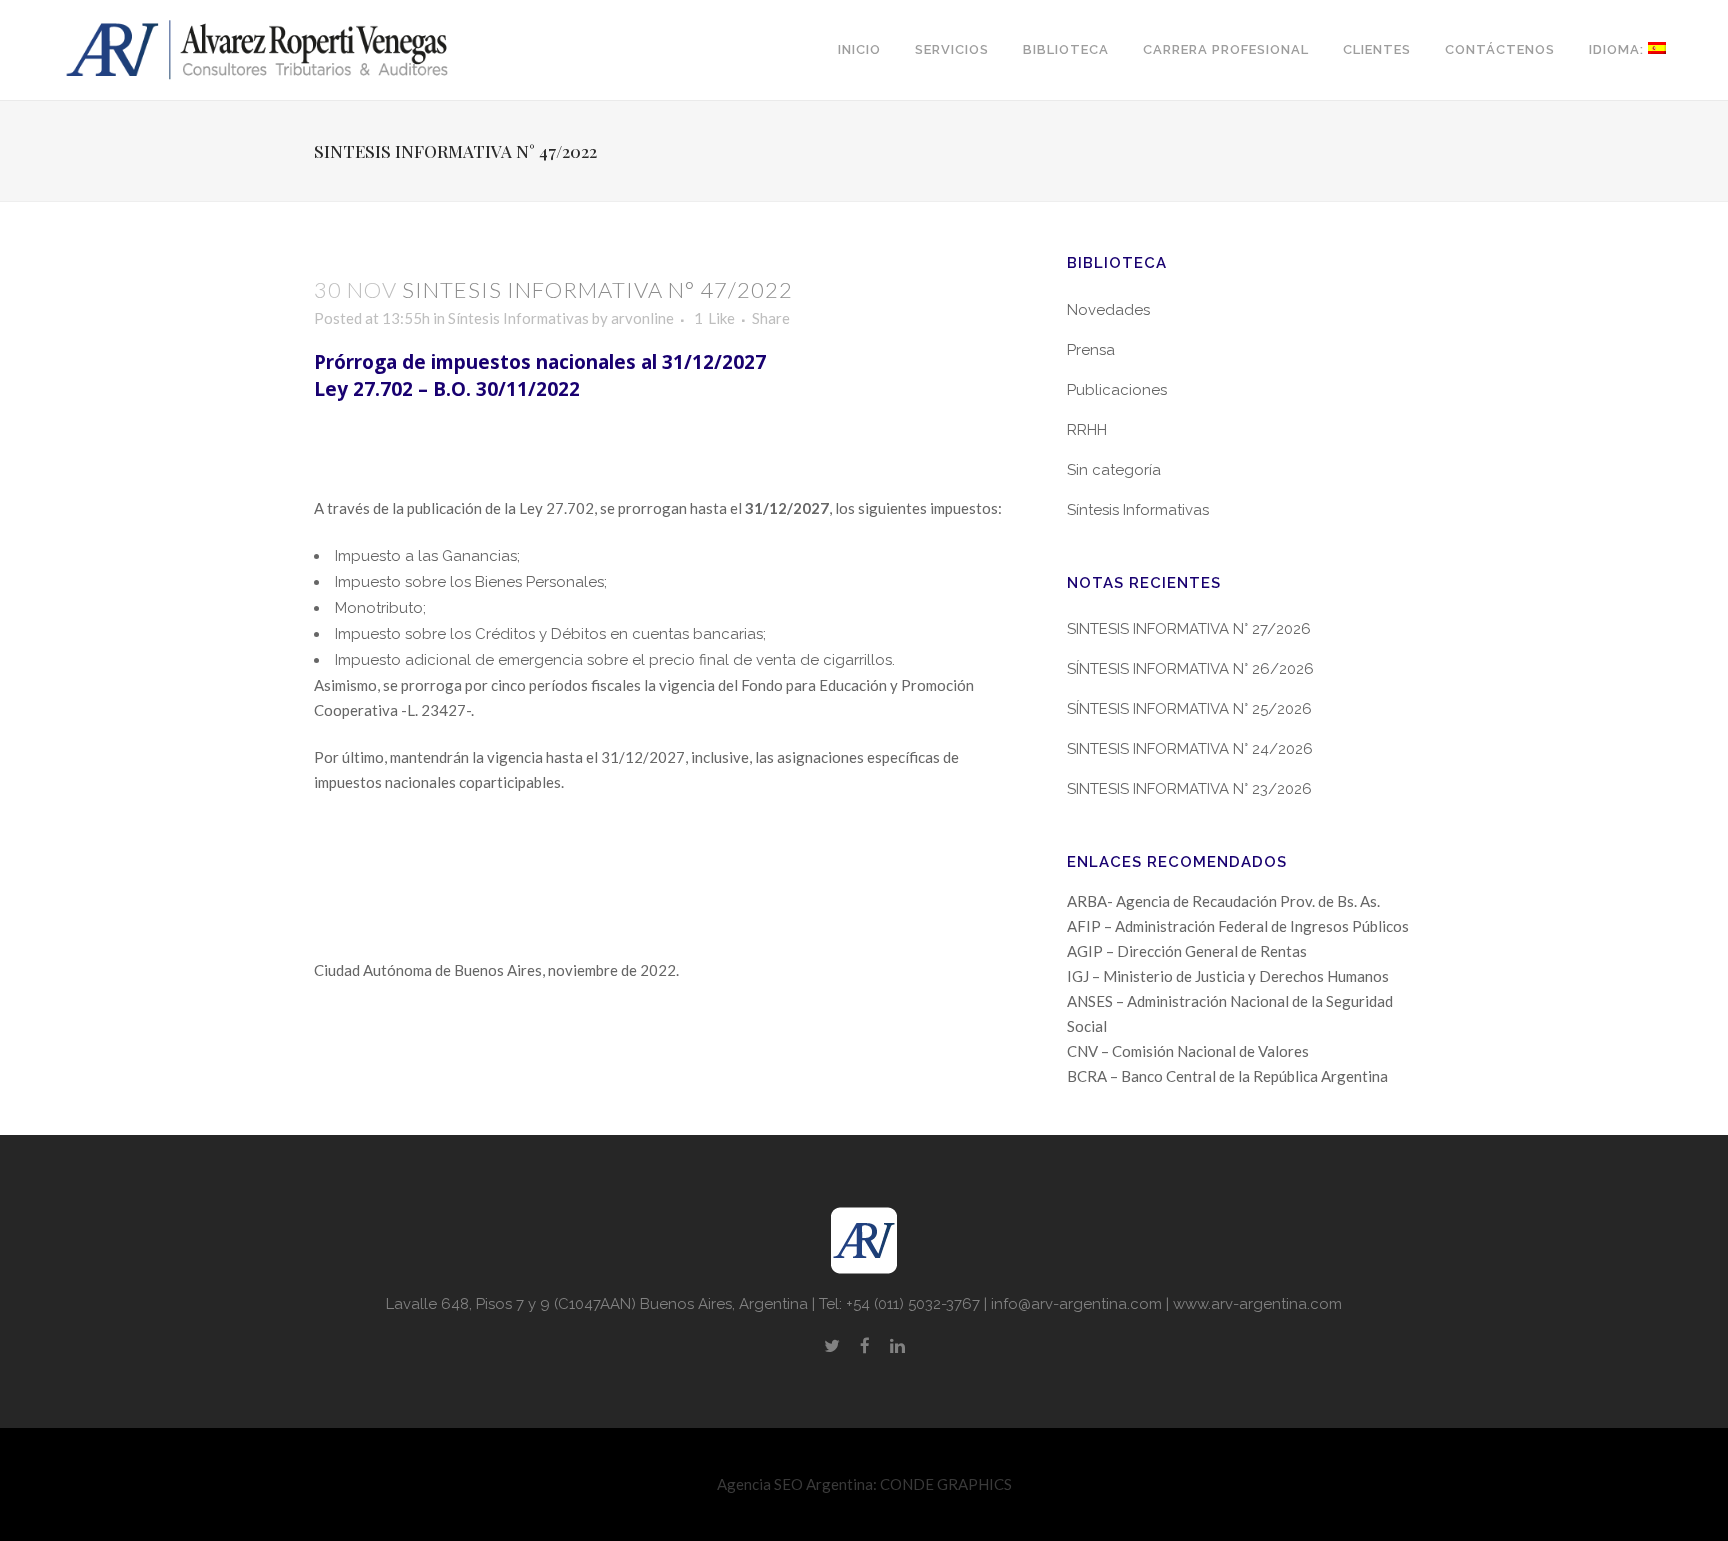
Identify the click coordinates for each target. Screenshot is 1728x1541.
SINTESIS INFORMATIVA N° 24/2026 (1190, 749)
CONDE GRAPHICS (946, 1484)
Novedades (1108, 310)
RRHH (1087, 430)
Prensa (1091, 350)
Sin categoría (1114, 470)
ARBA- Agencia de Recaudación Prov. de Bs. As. (1223, 901)
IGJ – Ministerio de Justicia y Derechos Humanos (1228, 976)
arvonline (642, 318)
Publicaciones (1117, 390)
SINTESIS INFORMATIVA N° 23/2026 (1189, 789)
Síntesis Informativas (518, 318)
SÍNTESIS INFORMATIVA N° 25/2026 (1189, 709)
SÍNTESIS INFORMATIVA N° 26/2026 (1190, 669)
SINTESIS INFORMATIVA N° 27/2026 (1189, 629)
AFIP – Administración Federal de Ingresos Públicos (1238, 926)
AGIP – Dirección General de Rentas (1187, 951)
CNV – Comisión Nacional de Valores (1188, 1051)
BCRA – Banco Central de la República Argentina (1227, 1076)
